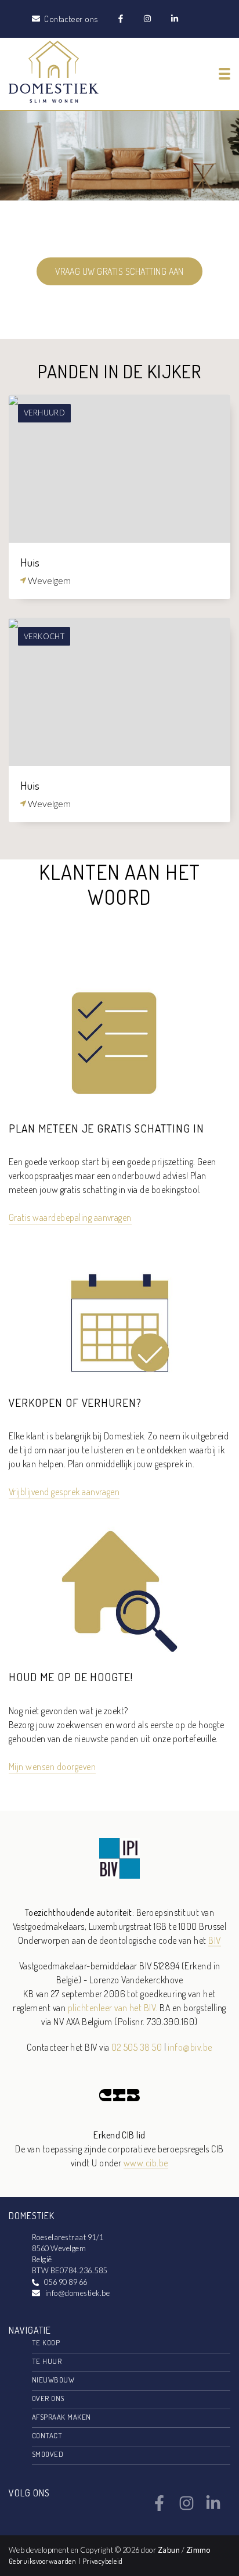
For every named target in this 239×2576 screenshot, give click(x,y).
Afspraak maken (61, 2417)
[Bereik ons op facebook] (159, 2507)
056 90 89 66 (66, 2282)
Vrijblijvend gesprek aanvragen (64, 1492)
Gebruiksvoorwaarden (44, 2561)
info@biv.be (190, 2047)
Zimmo (198, 2550)
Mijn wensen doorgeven (52, 1767)
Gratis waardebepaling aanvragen (70, 1217)
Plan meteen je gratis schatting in (106, 1128)
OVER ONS (48, 2398)
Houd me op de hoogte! (71, 1677)
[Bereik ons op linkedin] (213, 2507)
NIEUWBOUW (53, 2380)
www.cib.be (146, 2163)
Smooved (48, 2454)
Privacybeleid (103, 2561)
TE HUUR (47, 2361)
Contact (47, 2435)
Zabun (169, 2550)
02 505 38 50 (137, 2047)
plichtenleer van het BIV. (113, 2008)
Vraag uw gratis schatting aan (119, 271)
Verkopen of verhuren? (75, 1402)
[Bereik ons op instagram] (187, 2507)
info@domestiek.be (77, 2293)
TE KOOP (46, 2342)
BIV (214, 1940)
